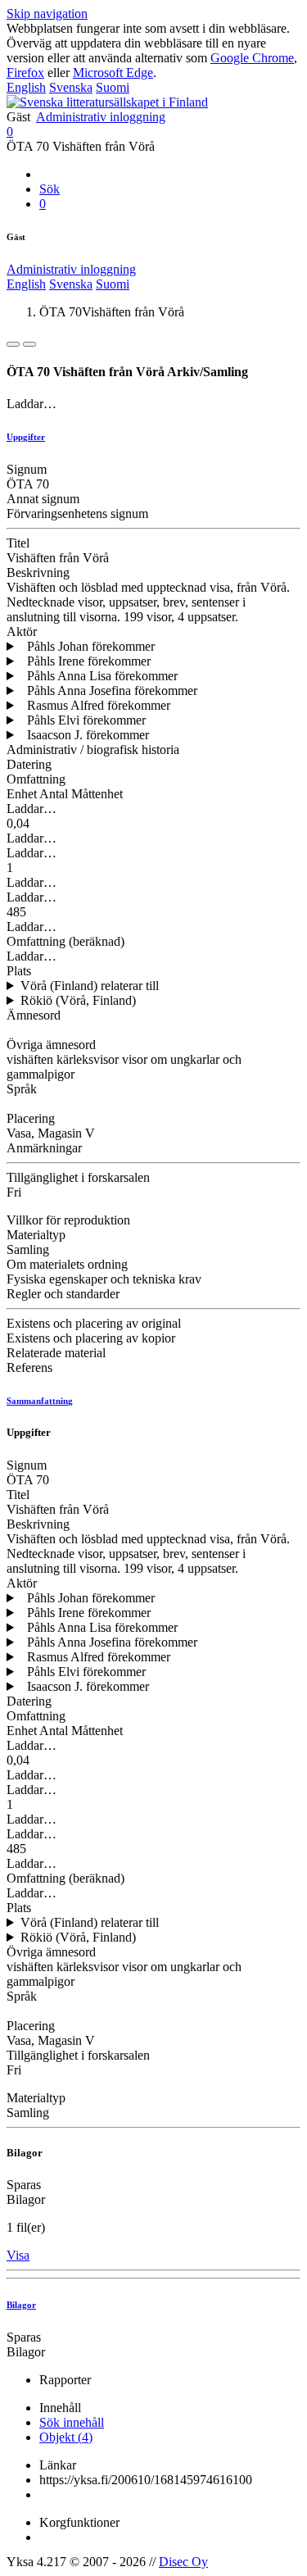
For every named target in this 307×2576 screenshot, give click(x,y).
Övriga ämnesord (51, 1045)
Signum (27, 469)
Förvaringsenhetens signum (77, 513)
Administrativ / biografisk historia (93, 750)
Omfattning (36, 779)
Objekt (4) (66, 2437)
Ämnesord (34, 1015)
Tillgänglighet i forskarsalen (78, 1177)
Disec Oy (183, 2562)
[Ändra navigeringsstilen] (13, 344)
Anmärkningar (44, 1148)
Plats (19, 971)
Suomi (113, 87)
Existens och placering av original (94, 1323)
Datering (29, 764)
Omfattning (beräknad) (65, 941)
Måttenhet (97, 794)
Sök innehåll (72, 2422)
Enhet (22, 794)
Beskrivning (38, 572)
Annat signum (43, 499)
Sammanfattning (40, 1401)
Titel (18, 543)
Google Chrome (252, 58)
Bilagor (26, 2199)
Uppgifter (26, 437)
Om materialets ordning (67, 1264)
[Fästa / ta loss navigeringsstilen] (29, 344)
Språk (22, 1089)
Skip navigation (47, 14)
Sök (50, 189)
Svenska (71, 87)
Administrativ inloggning (101, 117)
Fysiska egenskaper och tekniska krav (104, 1279)
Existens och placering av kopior (91, 1338)
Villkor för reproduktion (68, 1220)
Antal (54, 794)
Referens (29, 1368)
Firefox (25, 73)
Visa (18, 2255)
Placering (31, 1118)
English (26, 87)
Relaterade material (56, 1353)
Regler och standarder (63, 1294)
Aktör (22, 632)
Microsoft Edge (113, 73)
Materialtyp (36, 1235)
